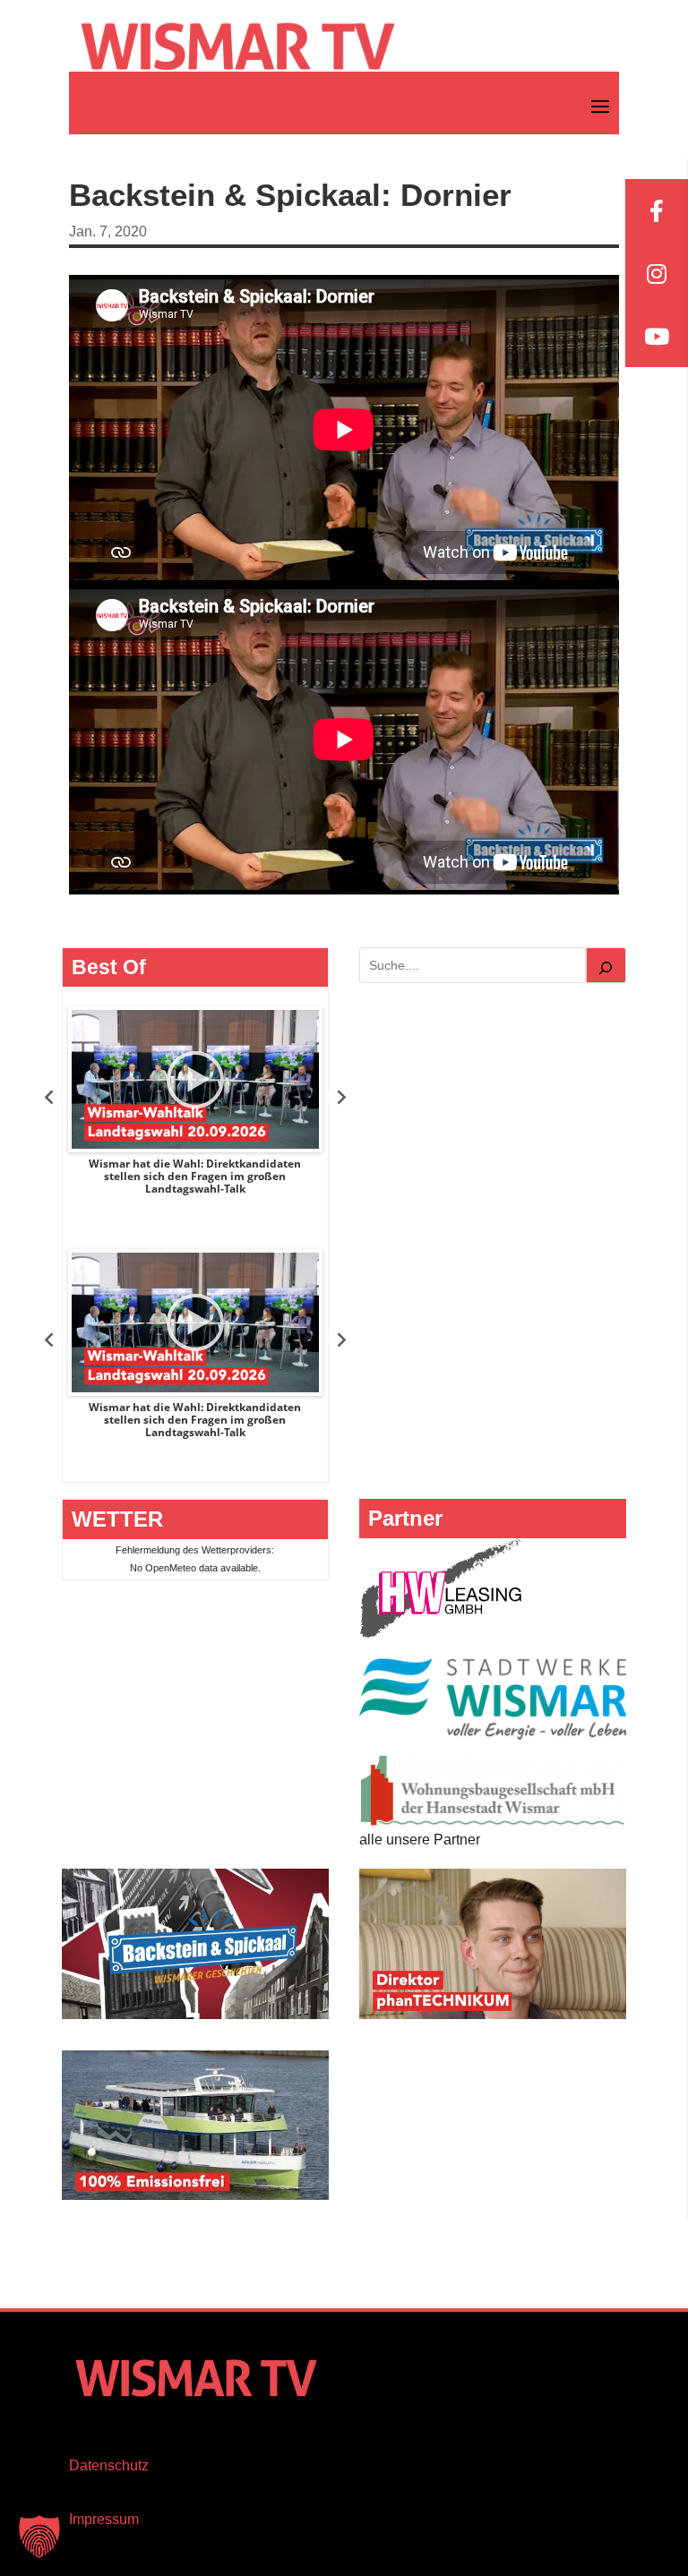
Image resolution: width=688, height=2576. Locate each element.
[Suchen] (606, 965)
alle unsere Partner (420, 1840)
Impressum (104, 2519)
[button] (39, 2537)
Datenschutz (109, 2465)
